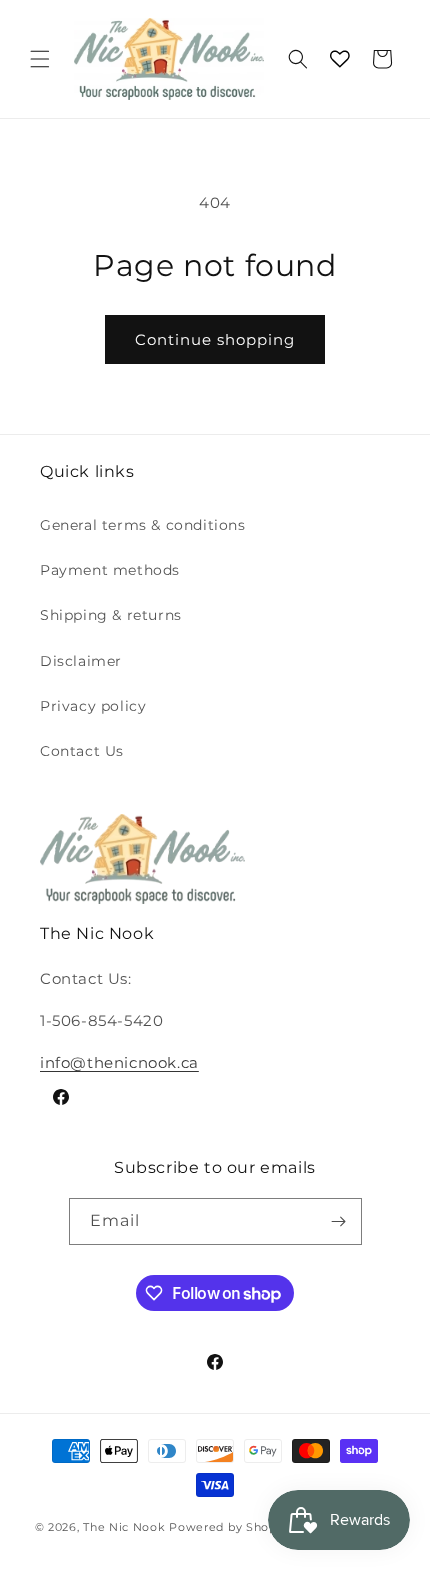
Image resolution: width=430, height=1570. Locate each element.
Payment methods (110, 570)
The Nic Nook (124, 1527)
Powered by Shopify (230, 1527)
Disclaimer (81, 661)
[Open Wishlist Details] (340, 59)
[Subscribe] (339, 1221)
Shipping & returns (111, 615)
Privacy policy (93, 706)
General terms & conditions (143, 525)
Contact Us (82, 751)
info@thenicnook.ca (119, 1062)
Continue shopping (215, 339)
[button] (40, 59)
